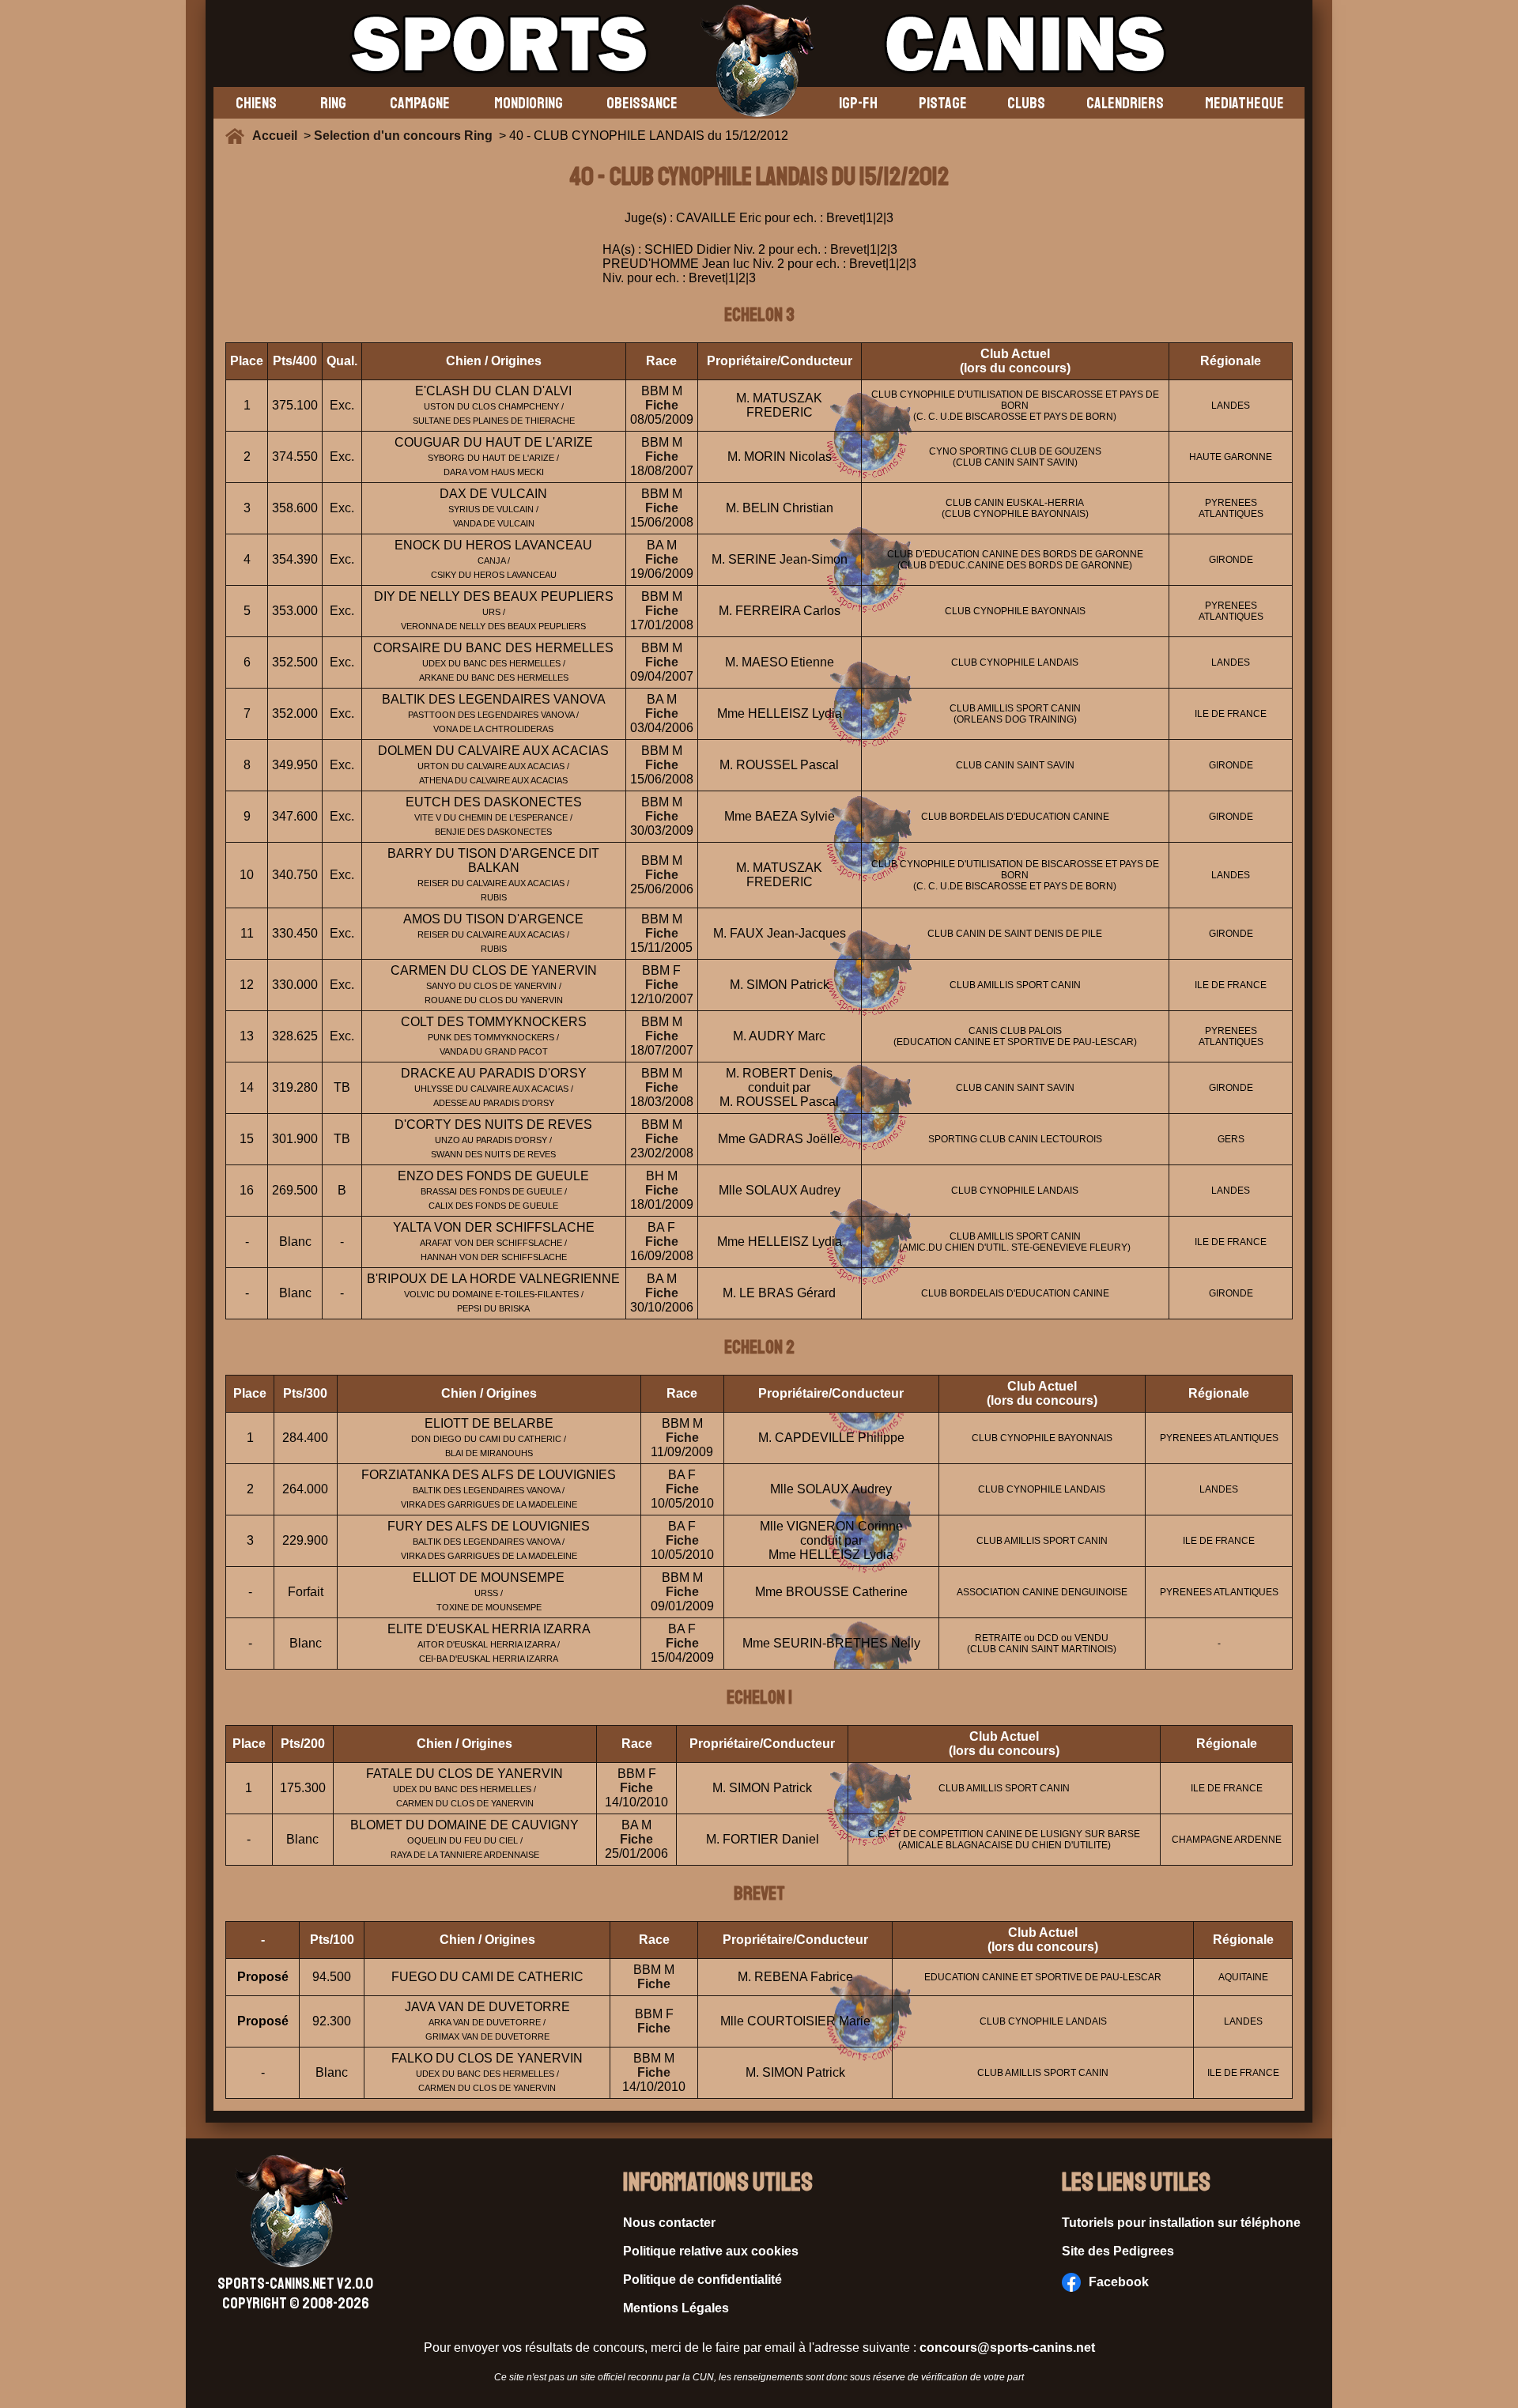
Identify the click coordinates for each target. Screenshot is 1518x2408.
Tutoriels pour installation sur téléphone (1181, 2223)
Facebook (1119, 2282)
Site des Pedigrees (1118, 2251)
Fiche (662, 405)
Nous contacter (669, 2223)
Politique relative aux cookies (711, 2251)
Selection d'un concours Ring (403, 136)
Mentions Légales (676, 2308)
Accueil (278, 136)
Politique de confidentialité (702, 2280)
